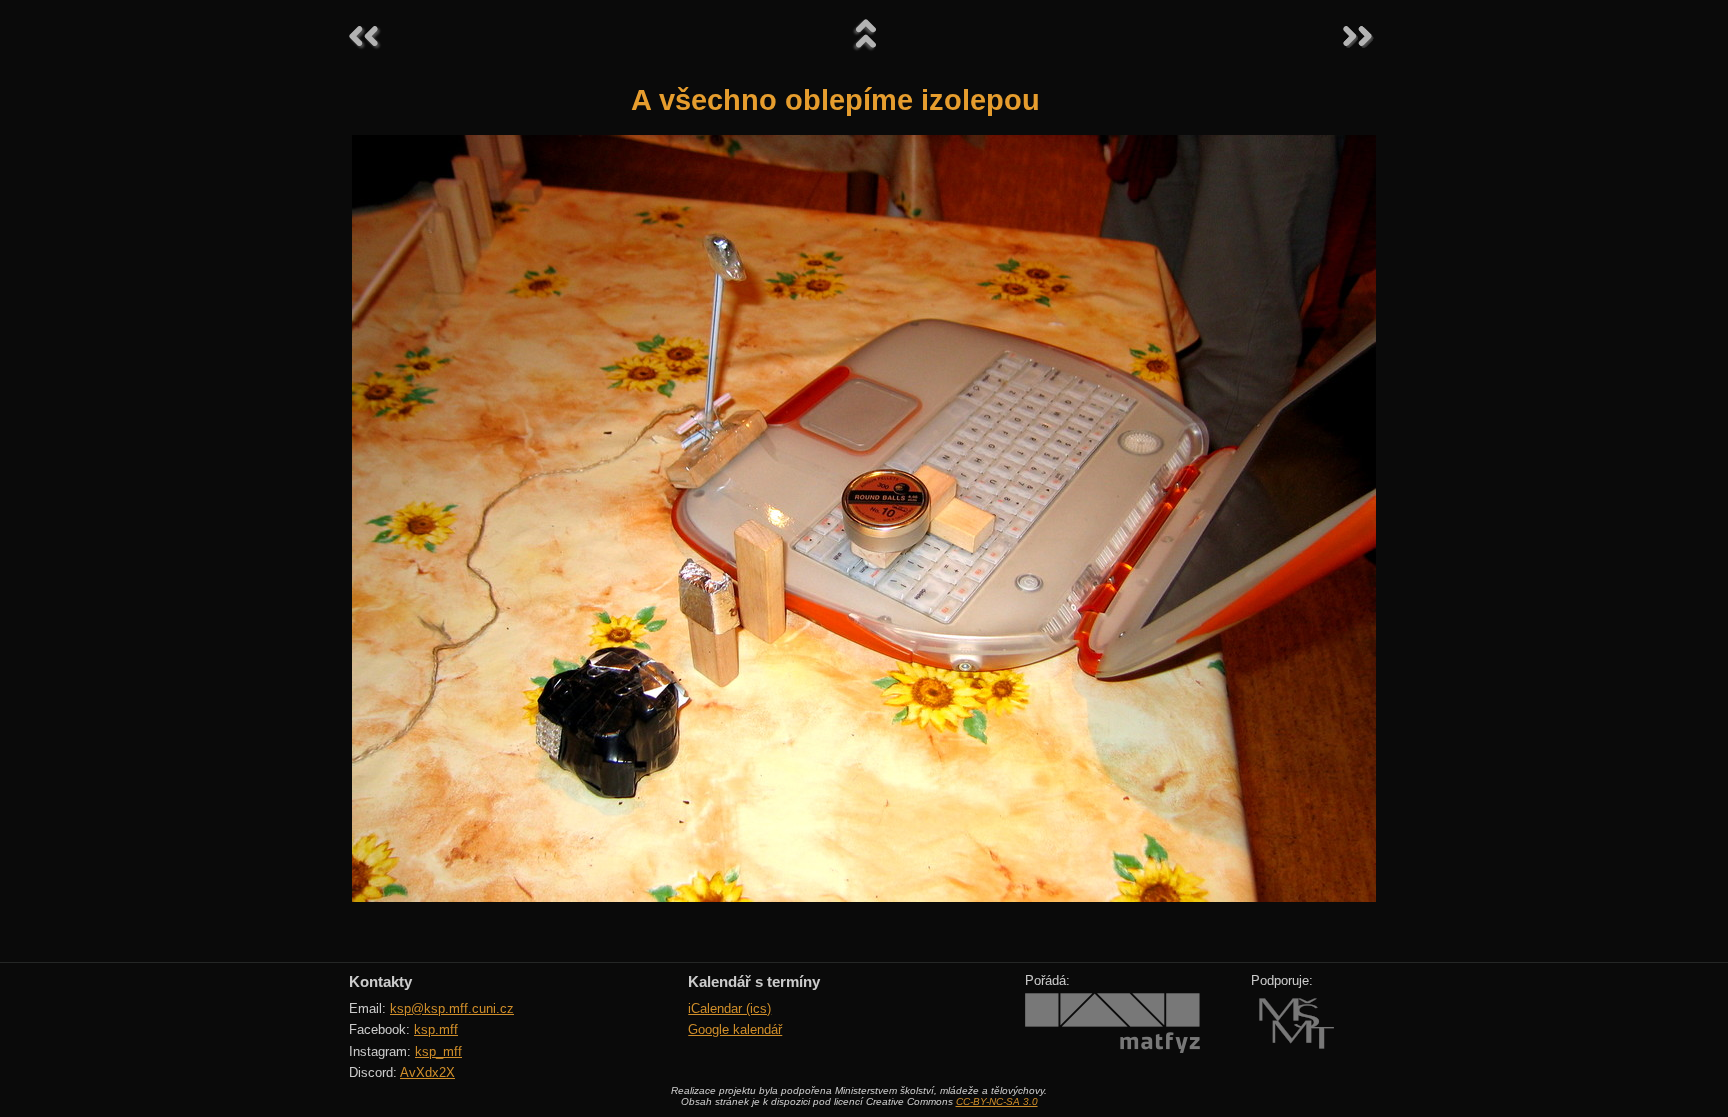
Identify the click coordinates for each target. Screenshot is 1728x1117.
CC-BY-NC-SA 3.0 (997, 1101)
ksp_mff (438, 1051)
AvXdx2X (427, 1072)
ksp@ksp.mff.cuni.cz (452, 1008)
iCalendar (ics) (729, 1008)
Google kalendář (735, 1029)
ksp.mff (436, 1029)
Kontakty (380, 981)
